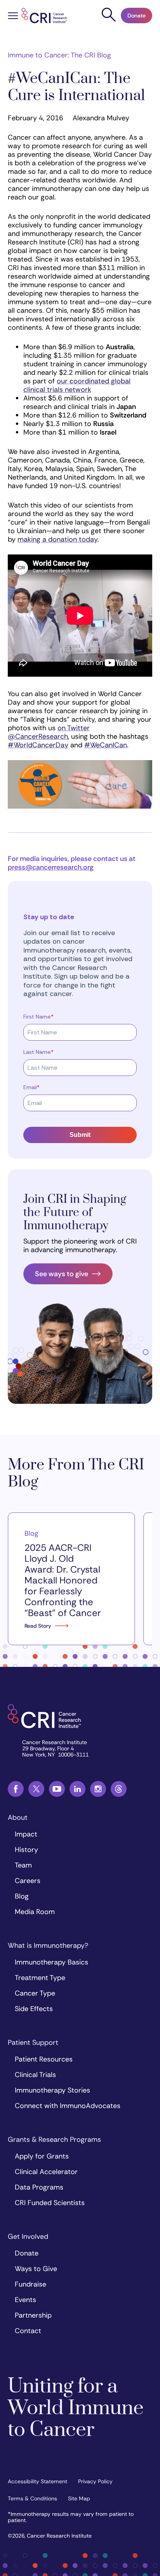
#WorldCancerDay (38, 745)
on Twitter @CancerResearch (49, 732)
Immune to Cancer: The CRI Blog (59, 55)
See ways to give (62, 1274)
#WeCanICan (106, 745)
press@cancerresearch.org (51, 867)
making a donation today (57, 539)
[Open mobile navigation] (13, 17)
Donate (137, 16)
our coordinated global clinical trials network (77, 385)
